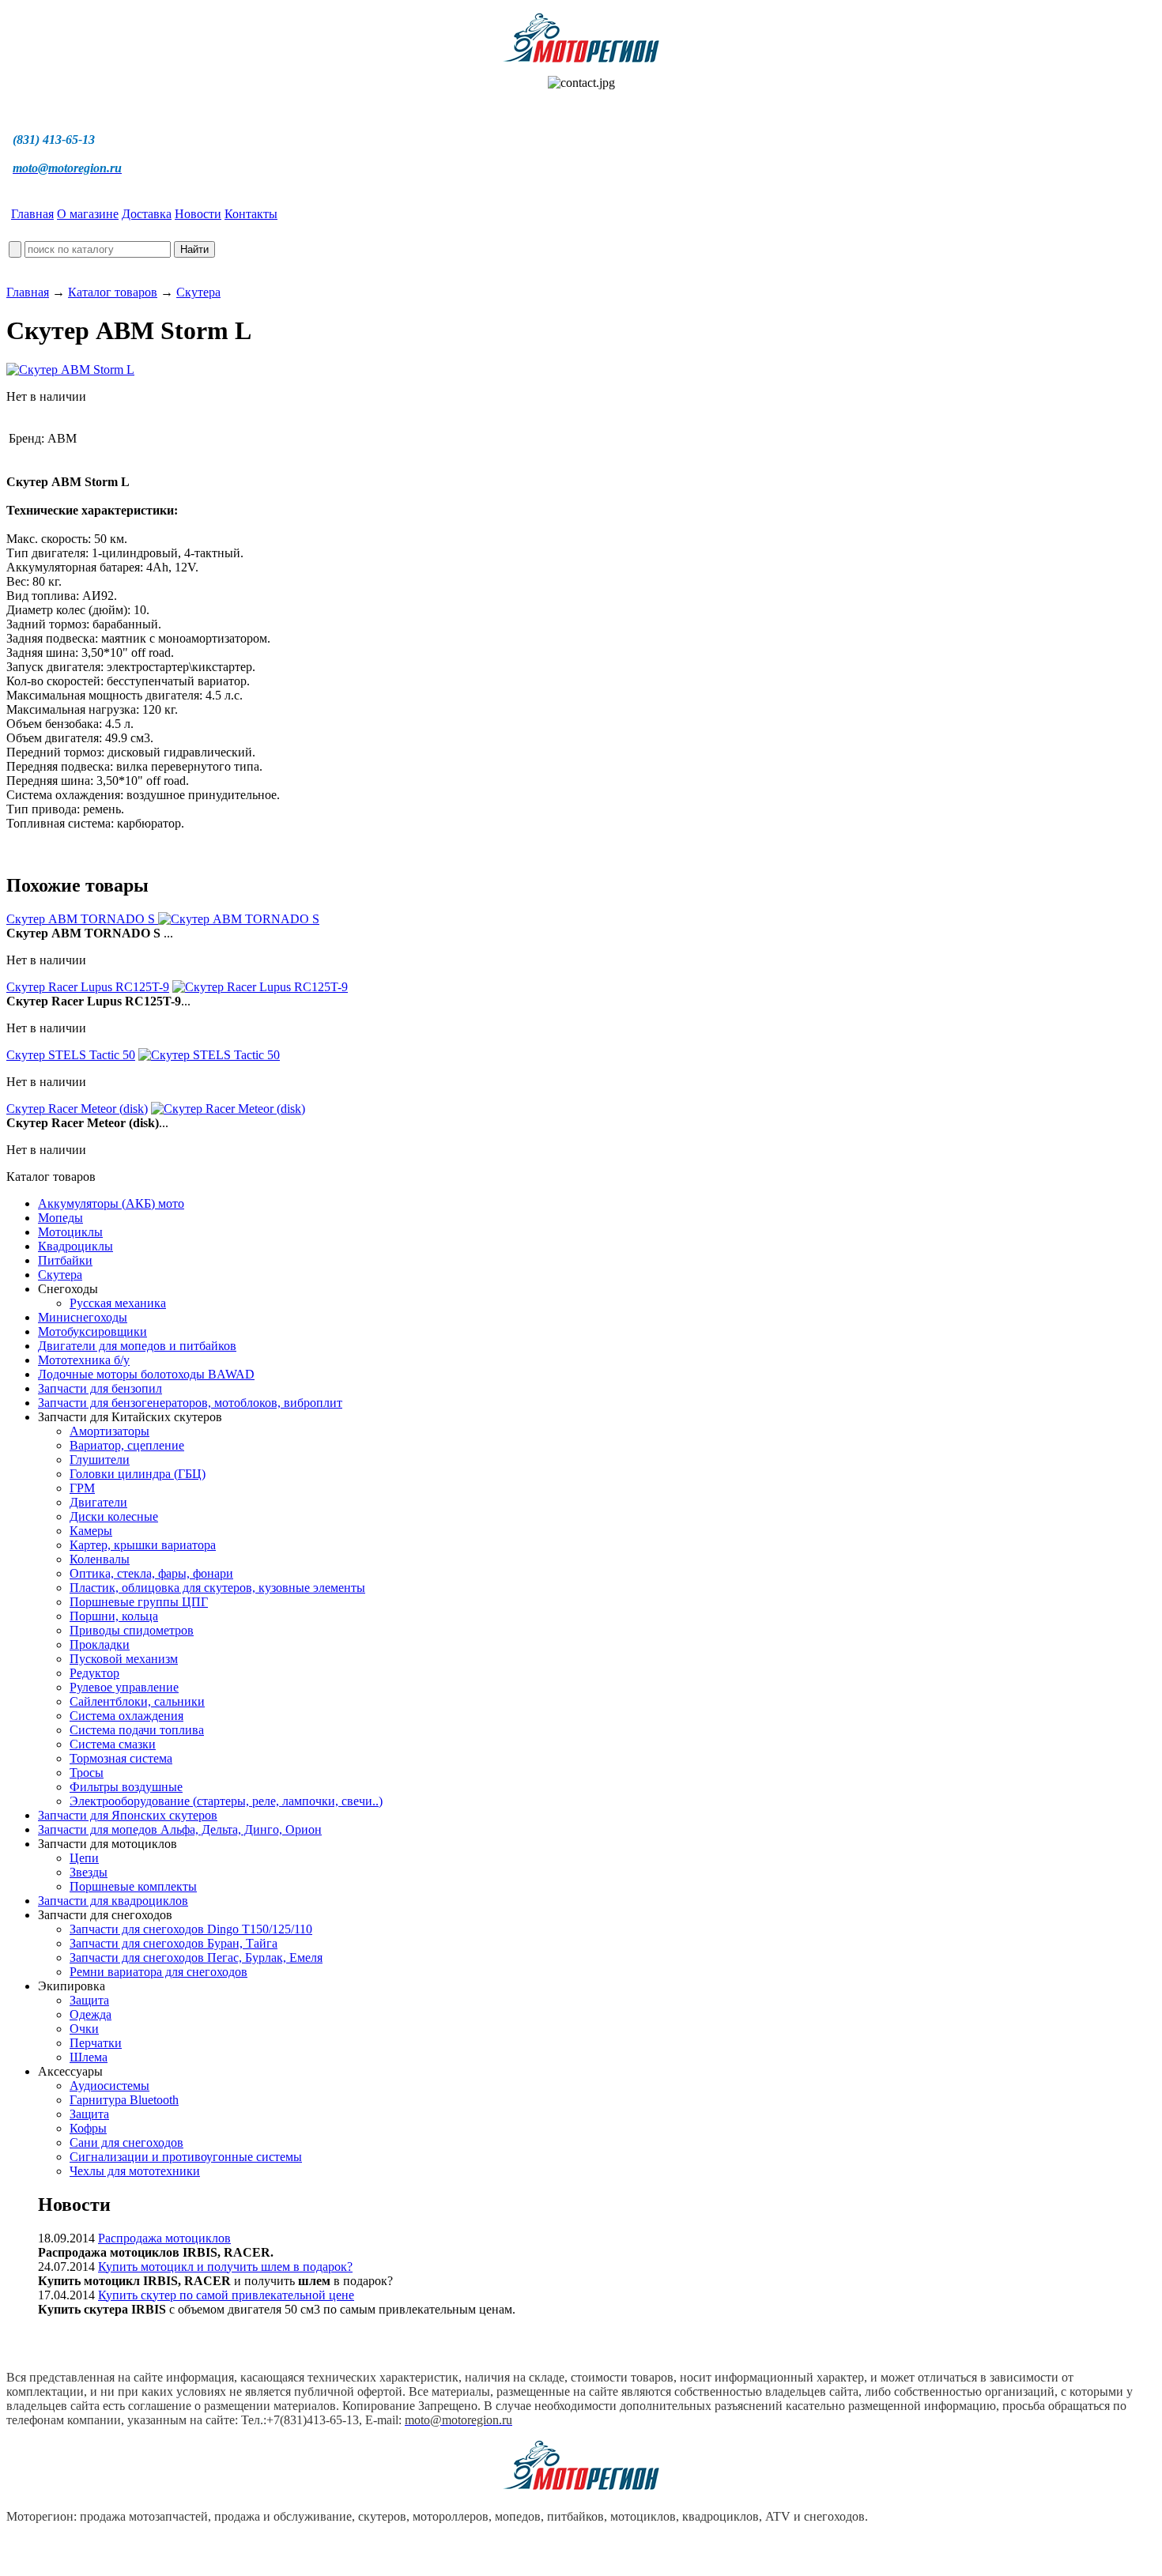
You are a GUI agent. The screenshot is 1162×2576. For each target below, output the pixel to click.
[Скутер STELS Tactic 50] (209, 1055)
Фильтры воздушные (126, 1787)
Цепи (84, 1858)
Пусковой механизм (124, 1659)
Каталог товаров (113, 292)
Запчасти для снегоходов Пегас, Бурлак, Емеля (196, 1957)
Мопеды (60, 1218)
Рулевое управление (124, 1687)
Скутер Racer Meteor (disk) (77, 1109)
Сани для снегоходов (126, 2142)
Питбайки (65, 1260)
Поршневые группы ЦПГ (139, 1602)
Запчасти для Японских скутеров (128, 1815)
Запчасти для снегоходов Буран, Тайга (174, 1943)
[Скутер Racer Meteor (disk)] (228, 1109)
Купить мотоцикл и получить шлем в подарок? (225, 2267)
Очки (84, 2029)
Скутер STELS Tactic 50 (71, 1055)
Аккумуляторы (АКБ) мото (111, 1203)
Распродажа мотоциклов (164, 2238)
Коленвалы (100, 1559)
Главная (32, 214)
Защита (89, 2000)
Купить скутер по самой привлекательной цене (226, 2295)
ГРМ (82, 1488)
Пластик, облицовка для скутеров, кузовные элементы (217, 1588)
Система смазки (113, 1744)
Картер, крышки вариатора (143, 1545)
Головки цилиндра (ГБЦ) (138, 1474)
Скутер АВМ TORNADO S (82, 919)
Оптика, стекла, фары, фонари (151, 1573)
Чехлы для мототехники (135, 2171)
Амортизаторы (109, 1431)
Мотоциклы (70, 1232)
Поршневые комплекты (133, 1886)
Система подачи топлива (137, 1730)
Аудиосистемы (109, 2086)
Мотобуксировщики (92, 1331)
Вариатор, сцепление (127, 1445)
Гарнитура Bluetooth (124, 2100)
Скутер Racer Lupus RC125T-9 (88, 987)
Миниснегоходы (83, 1317)
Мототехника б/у (84, 1360)
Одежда (91, 2014)
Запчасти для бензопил (100, 1388)
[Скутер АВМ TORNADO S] (239, 919)
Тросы (87, 1773)
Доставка (147, 214)
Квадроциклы (75, 1246)
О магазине (88, 214)
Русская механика (118, 1303)
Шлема (89, 2057)
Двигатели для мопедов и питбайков (137, 1346)
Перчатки (96, 2043)
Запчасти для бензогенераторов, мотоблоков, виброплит (190, 1403)
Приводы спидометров (132, 1630)
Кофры (88, 2128)
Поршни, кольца (114, 1616)
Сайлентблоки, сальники (137, 1701)
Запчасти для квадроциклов (113, 1901)
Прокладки (100, 1644)
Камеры (91, 1531)
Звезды (89, 1872)
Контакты (251, 214)
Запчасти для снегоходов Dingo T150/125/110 (191, 1929)
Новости (198, 214)
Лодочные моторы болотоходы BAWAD (146, 1374)
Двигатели (98, 1502)
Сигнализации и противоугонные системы (186, 2157)
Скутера (198, 292)
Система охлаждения (126, 1716)
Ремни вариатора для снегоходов (158, 1972)
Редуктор (94, 1673)
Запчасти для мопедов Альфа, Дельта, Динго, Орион (180, 1829)
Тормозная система (121, 1758)
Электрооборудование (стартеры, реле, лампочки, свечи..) (226, 1801)
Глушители (100, 1460)
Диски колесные (114, 1516)
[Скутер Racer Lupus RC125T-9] (260, 987)
